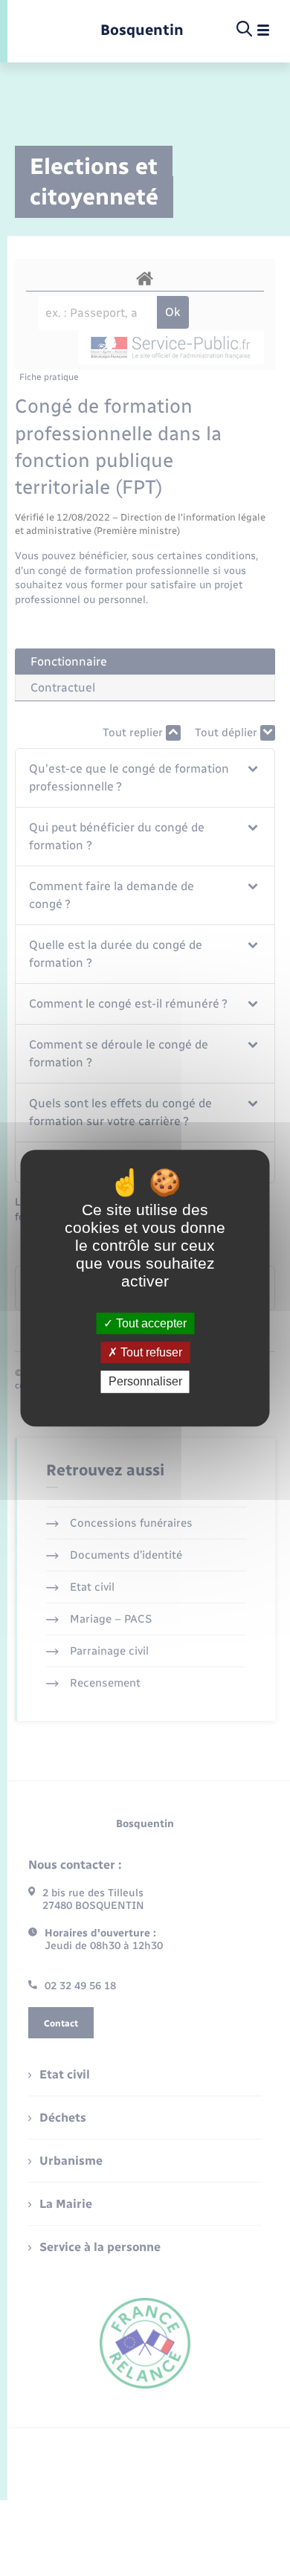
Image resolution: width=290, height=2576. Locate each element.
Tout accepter (150, 1323)
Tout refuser (150, 1352)
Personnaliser (145, 1382)
